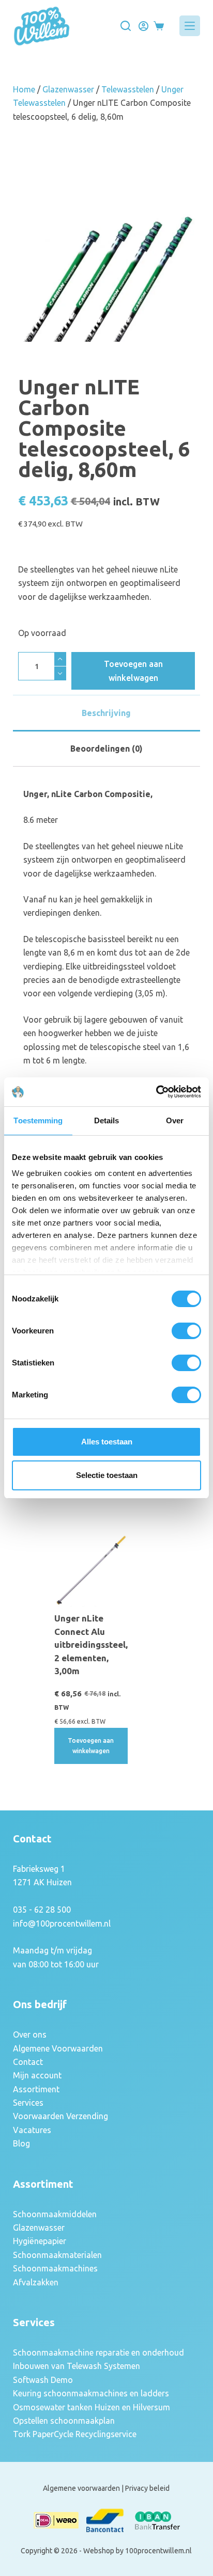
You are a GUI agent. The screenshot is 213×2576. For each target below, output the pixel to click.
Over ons (30, 2034)
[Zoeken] (126, 26)
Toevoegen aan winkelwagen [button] (91, 1746)
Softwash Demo (43, 2380)
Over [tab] (175, 1120)
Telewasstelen (128, 89)
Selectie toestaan (107, 1475)
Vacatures (32, 2130)
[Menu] (190, 26)
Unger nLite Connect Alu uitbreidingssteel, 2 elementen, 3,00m (91, 1644)
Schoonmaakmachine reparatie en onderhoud (98, 2352)
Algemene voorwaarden (81, 2488)
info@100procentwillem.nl (62, 1923)
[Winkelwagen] (159, 26)
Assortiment (36, 2089)
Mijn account (37, 2075)
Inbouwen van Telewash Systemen (77, 2366)
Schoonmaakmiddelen (55, 2214)
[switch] (186, 1331)
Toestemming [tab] (38, 1120)
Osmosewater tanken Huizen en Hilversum (92, 2407)
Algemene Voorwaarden (58, 2048)
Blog (21, 2143)
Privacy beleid (147, 2488)
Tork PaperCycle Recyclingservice (75, 2434)
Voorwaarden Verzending (60, 2116)
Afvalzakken (36, 2282)
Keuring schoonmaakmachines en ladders (91, 2393)
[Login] (143, 26)
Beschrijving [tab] (106, 713)
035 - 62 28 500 (42, 1910)
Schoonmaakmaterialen (57, 2255)
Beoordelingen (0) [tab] (106, 749)
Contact (28, 2062)
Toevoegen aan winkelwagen (133, 671)
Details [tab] (107, 1120)
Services (28, 2103)
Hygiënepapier (40, 2241)
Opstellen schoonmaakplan (64, 2421)
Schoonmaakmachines (55, 2268)
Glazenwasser (68, 89)
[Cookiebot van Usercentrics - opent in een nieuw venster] (156, 1092)
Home (24, 89)
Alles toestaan (107, 1442)
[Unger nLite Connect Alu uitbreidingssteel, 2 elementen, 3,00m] (91, 1570)
